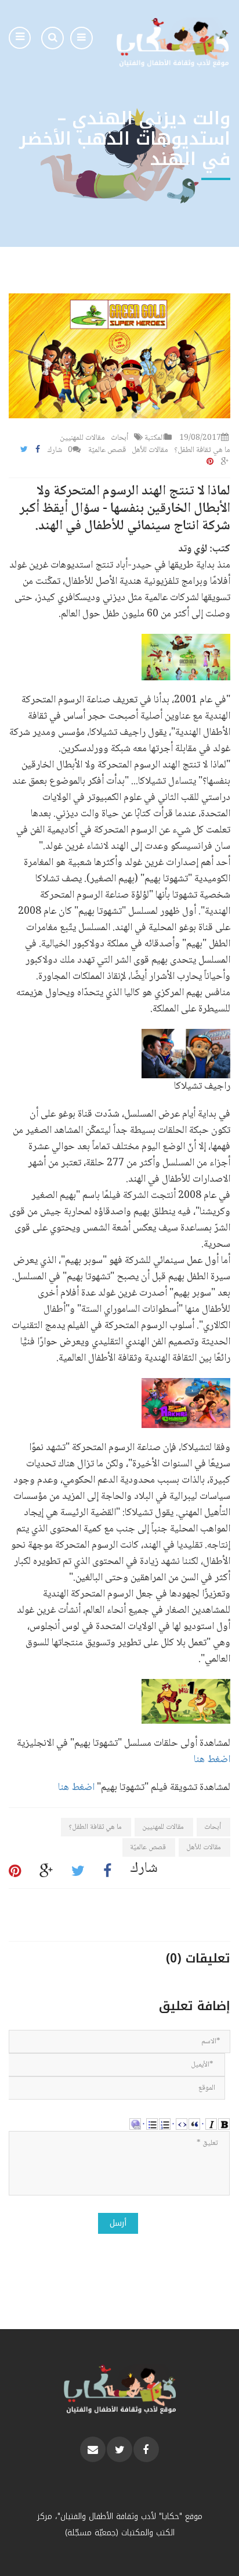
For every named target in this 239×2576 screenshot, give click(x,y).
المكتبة (154, 438)
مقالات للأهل (150, 450)
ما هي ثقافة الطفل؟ (202, 450)
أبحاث (119, 438)
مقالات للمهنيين (82, 438)
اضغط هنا (212, 1760)
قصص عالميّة (107, 450)
